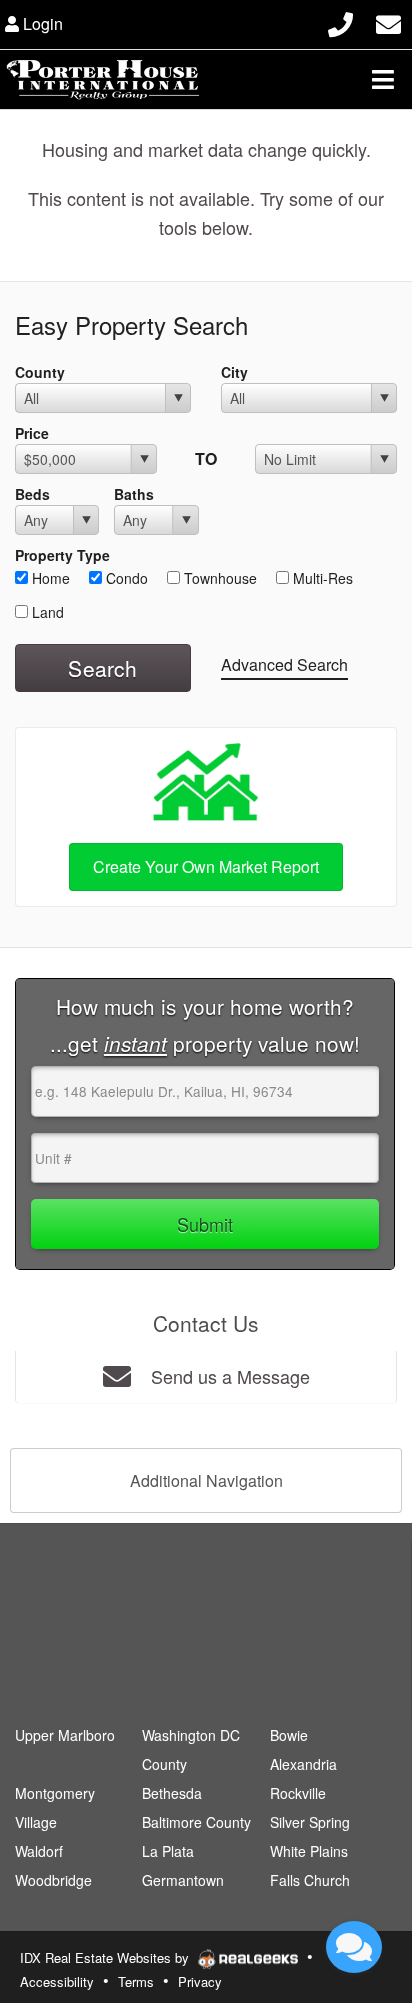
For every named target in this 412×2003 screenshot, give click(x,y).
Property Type (62, 555)
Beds (32, 494)
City (234, 372)
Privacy (200, 1981)
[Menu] (383, 79)
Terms (136, 1981)
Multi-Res (321, 578)
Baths (134, 494)
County (40, 372)
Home (49, 578)
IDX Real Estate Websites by (106, 1957)
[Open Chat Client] (354, 1947)
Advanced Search (284, 664)
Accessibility (57, 1981)
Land (46, 612)
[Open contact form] (388, 21)
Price (32, 433)
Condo (125, 578)
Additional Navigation (206, 1480)
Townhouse (218, 578)
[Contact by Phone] (340, 21)
